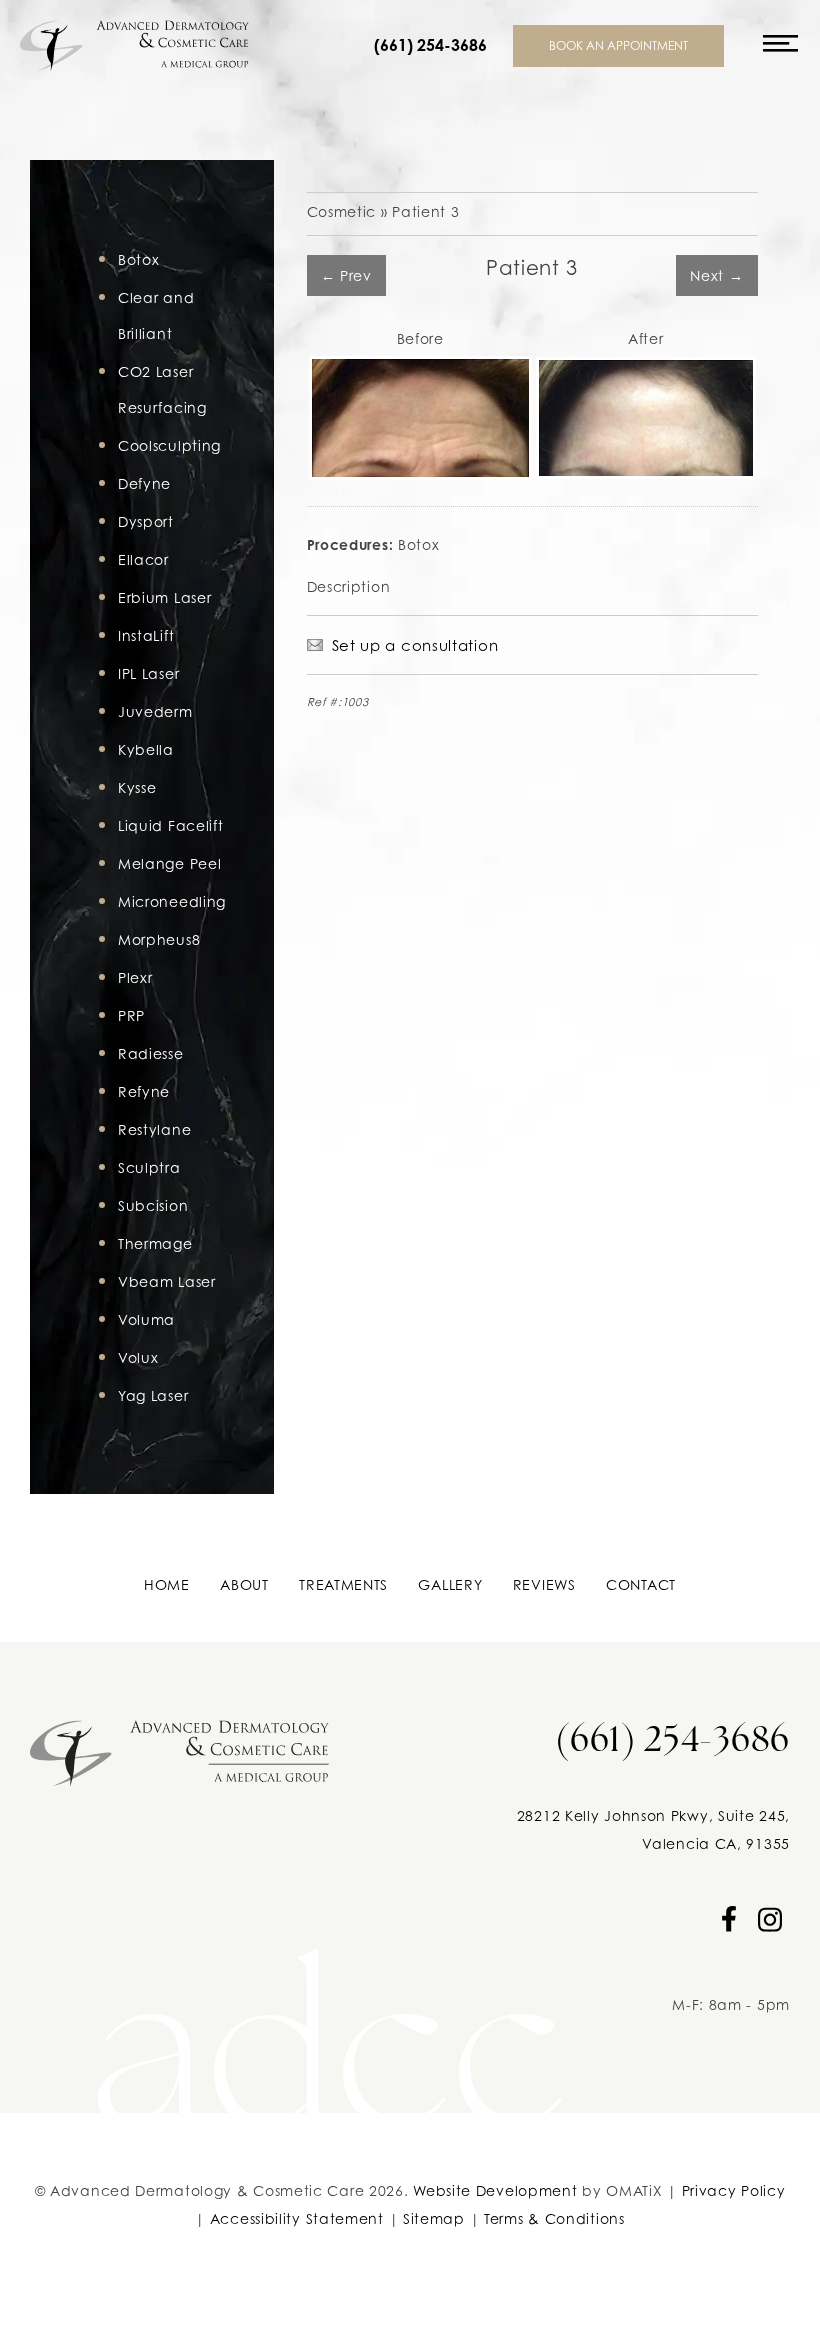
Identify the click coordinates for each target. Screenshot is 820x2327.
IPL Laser (148, 673)
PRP (131, 1015)
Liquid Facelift (171, 825)
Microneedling (172, 901)
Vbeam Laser (167, 1281)
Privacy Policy (734, 2190)
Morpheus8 (159, 939)
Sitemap (434, 2218)
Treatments (343, 1584)
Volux (138, 1357)
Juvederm (155, 711)
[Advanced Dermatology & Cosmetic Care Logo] (179, 1746)
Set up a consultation (415, 645)
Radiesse (151, 1053)
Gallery (450, 1584)
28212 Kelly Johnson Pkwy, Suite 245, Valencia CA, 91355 (653, 1829)
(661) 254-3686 (430, 45)
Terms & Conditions (554, 2218)
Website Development (495, 2190)
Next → (716, 275)
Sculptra (149, 1167)
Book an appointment (618, 45)
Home (167, 1584)
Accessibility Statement (297, 2218)
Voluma (146, 1319)
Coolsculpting (169, 445)
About (244, 1584)
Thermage (155, 1243)
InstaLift (146, 635)
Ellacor (143, 559)
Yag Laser (153, 1395)
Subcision (153, 1205)
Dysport (146, 521)
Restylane (154, 1129)
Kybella (146, 749)
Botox (139, 259)
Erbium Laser (164, 597)
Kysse (137, 787)
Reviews (544, 1584)
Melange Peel (169, 863)
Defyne (144, 483)
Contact (641, 1584)
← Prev (346, 275)
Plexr (135, 977)
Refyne (144, 1091)
